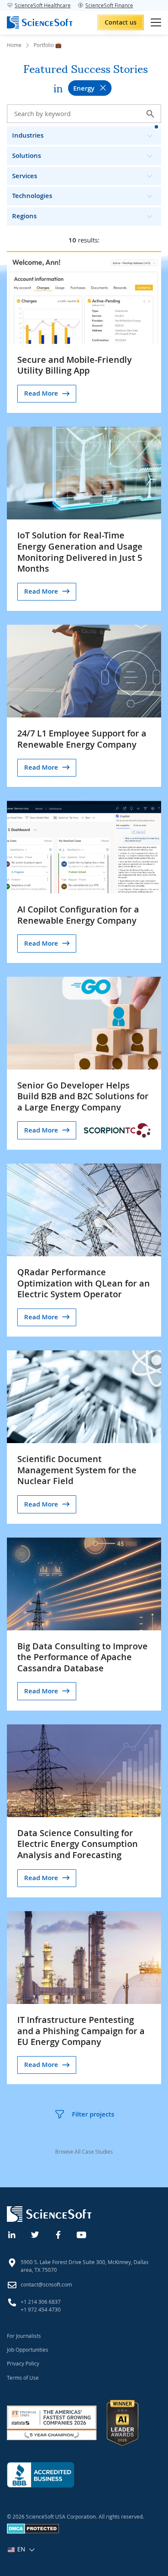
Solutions (26, 156)
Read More (41, 393)
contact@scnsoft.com (46, 2284)
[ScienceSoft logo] (40, 22)
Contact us (121, 22)
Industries (28, 135)
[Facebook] (59, 2234)
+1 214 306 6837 (41, 2302)
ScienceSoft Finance (109, 5)
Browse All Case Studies (84, 2151)
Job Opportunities (28, 2350)
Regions (24, 216)
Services (25, 176)
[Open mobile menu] (156, 22)
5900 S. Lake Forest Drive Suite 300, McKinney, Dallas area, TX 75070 (85, 2266)
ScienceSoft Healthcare (43, 5)
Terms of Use (23, 2378)
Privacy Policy (23, 2363)
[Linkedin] (12, 2234)
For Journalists (24, 2336)
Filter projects (93, 2114)
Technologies (32, 196)
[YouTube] (82, 2234)
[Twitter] (35, 2234)
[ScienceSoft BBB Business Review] (40, 2475)
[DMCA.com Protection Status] (33, 2532)
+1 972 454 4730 (41, 2309)
